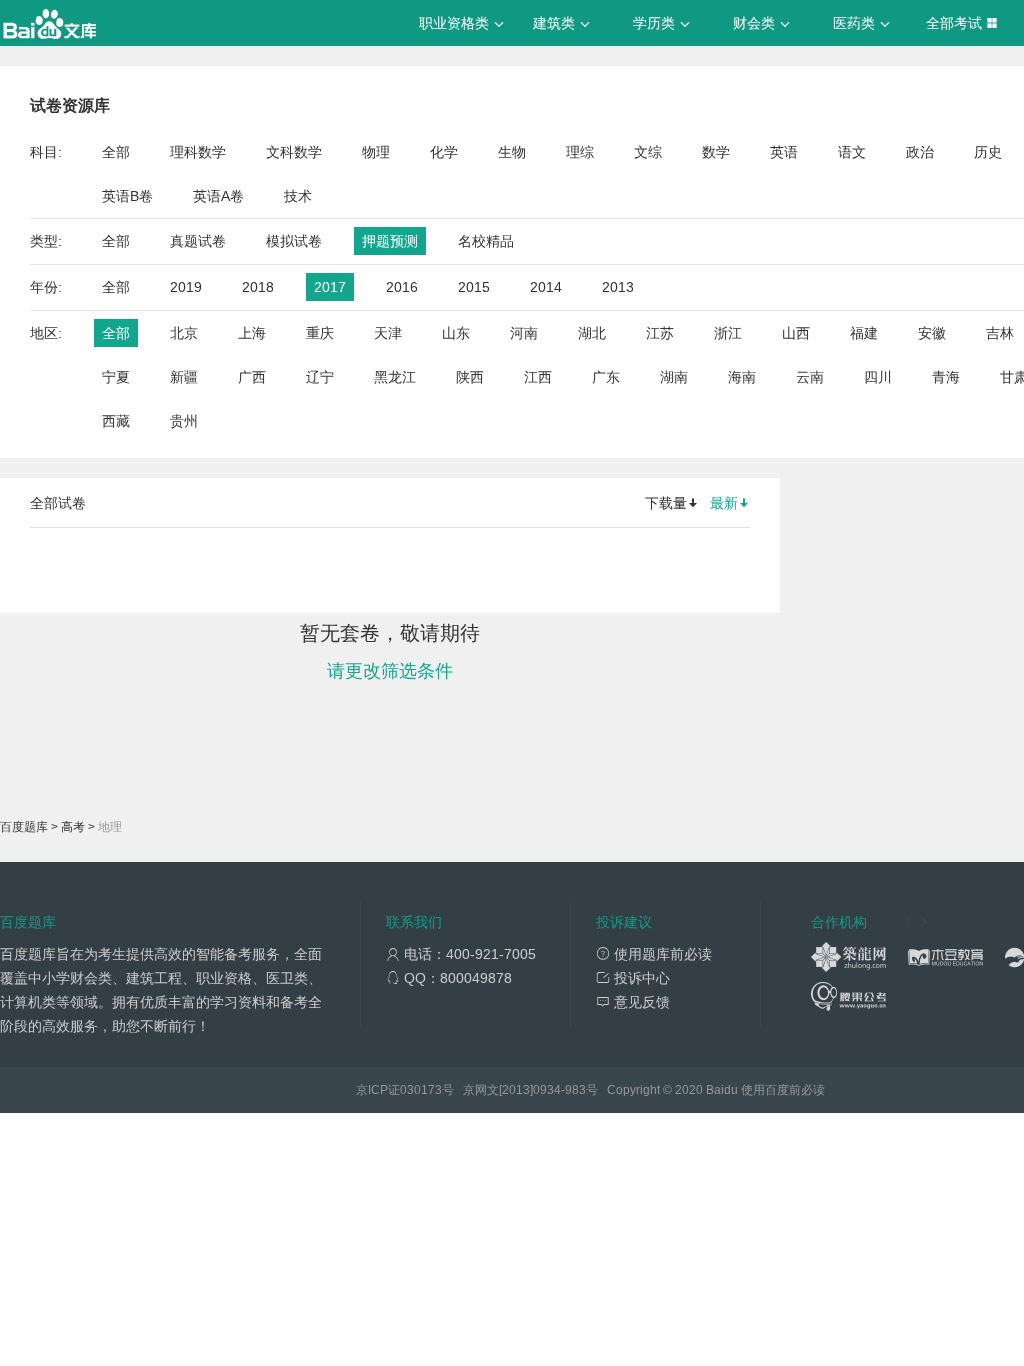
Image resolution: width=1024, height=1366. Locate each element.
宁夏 (116, 377)
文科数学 (294, 152)
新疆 (184, 377)
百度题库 (24, 827)
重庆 (320, 333)
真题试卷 (198, 241)
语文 (852, 152)
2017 (330, 287)
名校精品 (486, 241)
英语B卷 (127, 196)
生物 (512, 152)
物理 (376, 152)
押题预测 (390, 241)
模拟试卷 (294, 241)
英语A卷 (218, 196)
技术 (298, 196)
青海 (946, 377)
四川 (878, 377)
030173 (421, 1090)
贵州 (184, 421)
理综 (580, 152)
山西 (796, 333)
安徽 (932, 333)
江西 (538, 377)
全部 (116, 152)
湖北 (592, 333)
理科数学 (198, 152)
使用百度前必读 (783, 1090)
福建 (864, 333)
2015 (474, 287)
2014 (546, 287)
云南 (810, 377)
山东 (456, 333)
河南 (524, 333)
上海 (252, 333)
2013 (618, 287)
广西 (252, 377)
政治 (920, 152)
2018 (258, 287)
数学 (716, 152)
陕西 (470, 377)
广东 (606, 377)
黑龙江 (395, 377)
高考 (73, 827)
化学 (444, 152)
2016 (402, 287)
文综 (648, 152)
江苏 (660, 333)
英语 (784, 152)
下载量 (666, 503)
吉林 (1000, 333)
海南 (742, 377)
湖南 (674, 377)
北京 (184, 333)
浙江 (728, 333)
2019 (186, 287)
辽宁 (320, 377)
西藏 (116, 421)
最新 (724, 503)
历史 (988, 152)
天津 (388, 333)
